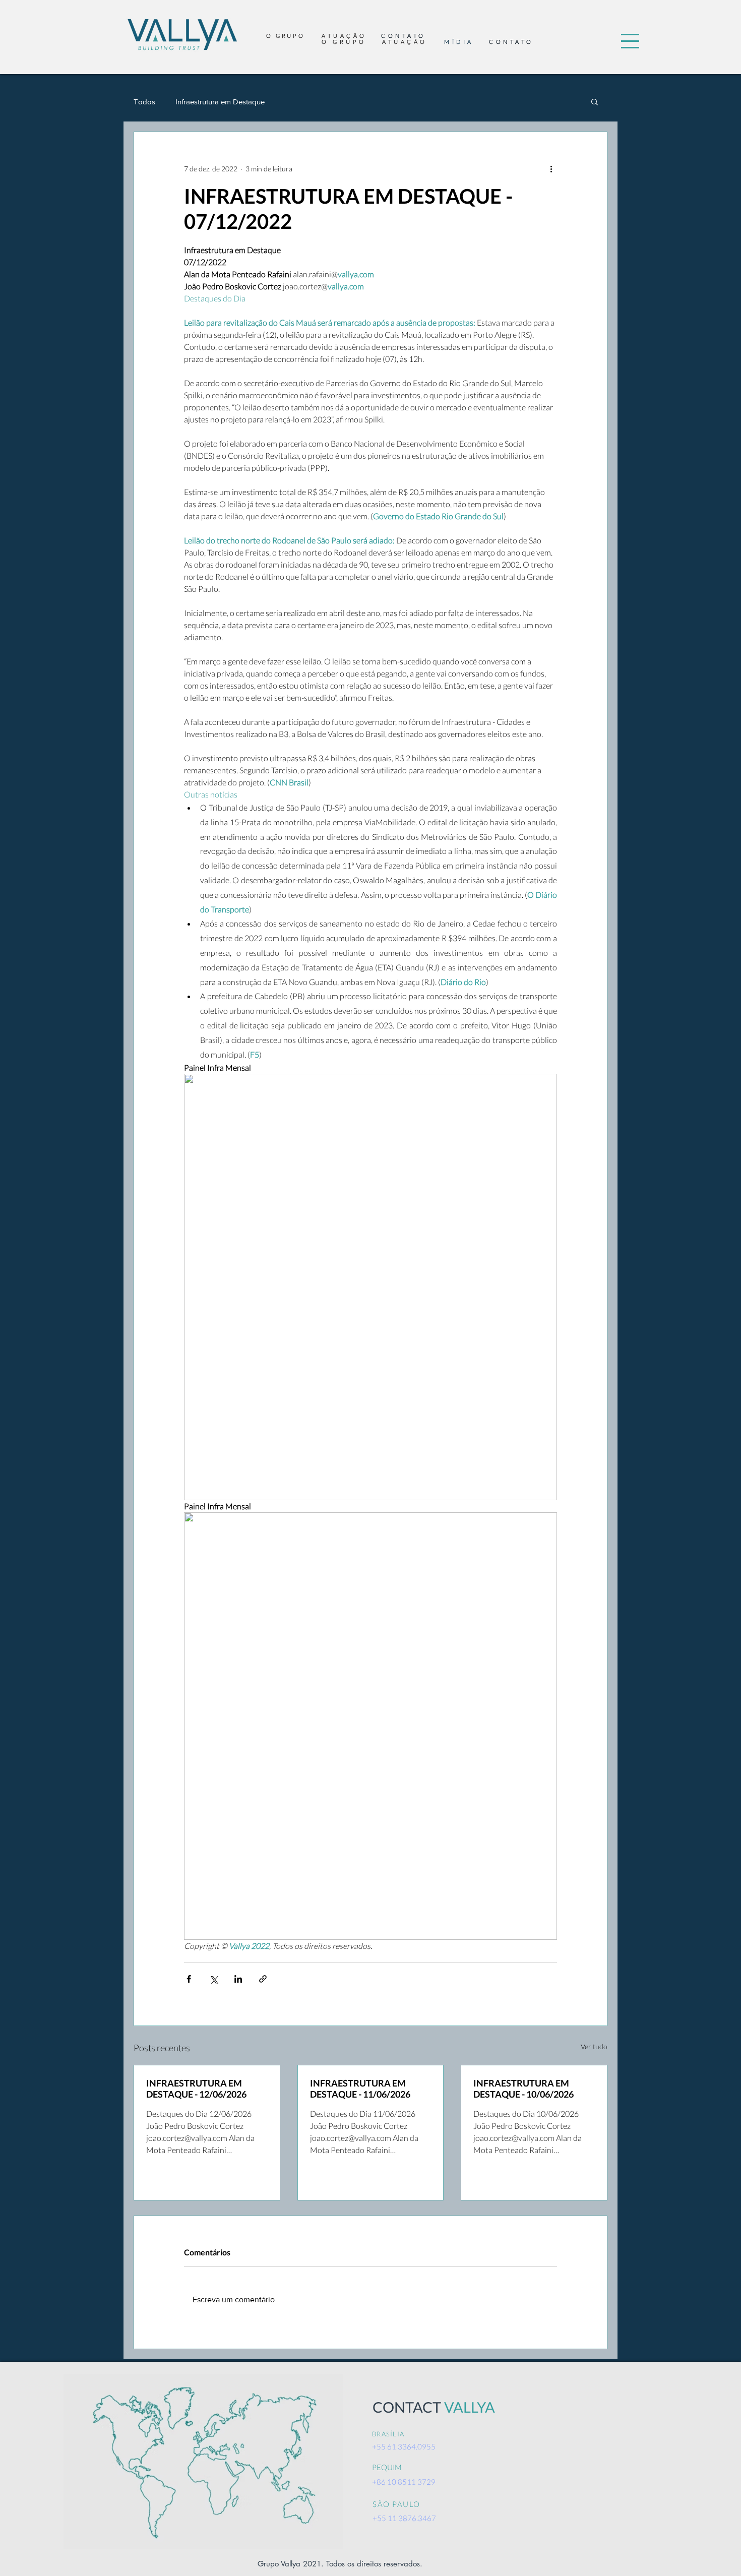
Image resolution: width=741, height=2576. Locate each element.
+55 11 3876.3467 (404, 2518)
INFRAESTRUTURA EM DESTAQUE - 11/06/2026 (360, 2089)
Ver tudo (594, 2046)
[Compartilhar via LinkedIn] (238, 1979)
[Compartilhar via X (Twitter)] (213, 1979)
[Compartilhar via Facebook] (189, 1979)
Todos (144, 102)
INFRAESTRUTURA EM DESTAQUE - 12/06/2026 (196, 2089)
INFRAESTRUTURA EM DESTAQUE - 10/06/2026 (523, 2089)
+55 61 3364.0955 (404, 2446)
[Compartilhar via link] (263, 1979)
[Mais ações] (551, 168)
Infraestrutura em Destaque (220, 102)
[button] (630, 41)
